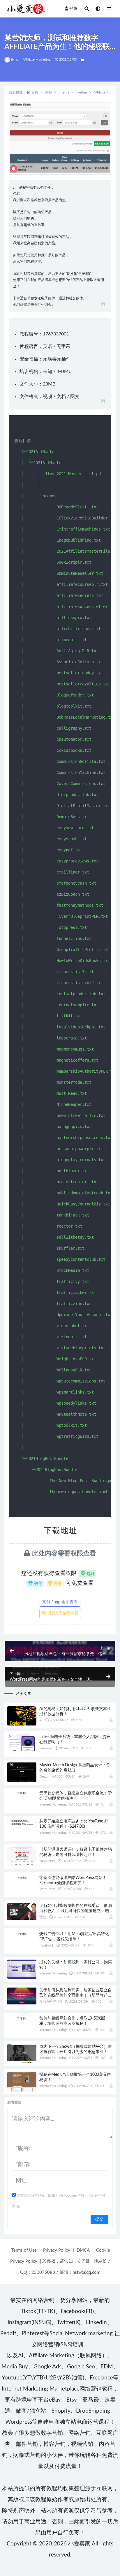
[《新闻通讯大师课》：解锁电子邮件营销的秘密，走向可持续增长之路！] (22, 1857)
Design (44, 1776)
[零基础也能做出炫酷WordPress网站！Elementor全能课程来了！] (22, 1877)
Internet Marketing (73, 92)
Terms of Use (24, 2250)
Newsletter (47, 1861)
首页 (35, 92)
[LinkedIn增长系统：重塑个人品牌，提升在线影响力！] (22, 1742)
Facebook (46, 1945)
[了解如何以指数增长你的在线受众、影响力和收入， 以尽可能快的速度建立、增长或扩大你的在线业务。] (22, 1911)
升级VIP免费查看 (62, 1613)
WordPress (47, 1889)
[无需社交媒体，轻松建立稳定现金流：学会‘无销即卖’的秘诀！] (22, 1793)
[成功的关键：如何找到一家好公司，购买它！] (22, 1969)
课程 (48, 92)
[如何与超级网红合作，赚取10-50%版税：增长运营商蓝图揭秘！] (22, 2018)
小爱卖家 (79, 2544)
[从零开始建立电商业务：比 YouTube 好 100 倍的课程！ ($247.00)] (22, 1822)
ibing (15, 60)
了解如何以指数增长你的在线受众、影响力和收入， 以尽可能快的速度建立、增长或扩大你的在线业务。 (75, 1911)
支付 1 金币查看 (60, 1602)
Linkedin (46, 1748)
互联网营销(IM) (51, 2002)
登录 (73, 9)
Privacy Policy (57, 2250)
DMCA (83, 2250)
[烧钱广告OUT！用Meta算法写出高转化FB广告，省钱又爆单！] (22, 1934)
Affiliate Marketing (37, 60)
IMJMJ (63, 372)
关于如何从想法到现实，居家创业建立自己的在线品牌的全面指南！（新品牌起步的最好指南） (75, 1995)
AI (41, 1720)
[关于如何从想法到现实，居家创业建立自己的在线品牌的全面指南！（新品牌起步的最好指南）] (22, 1996)
